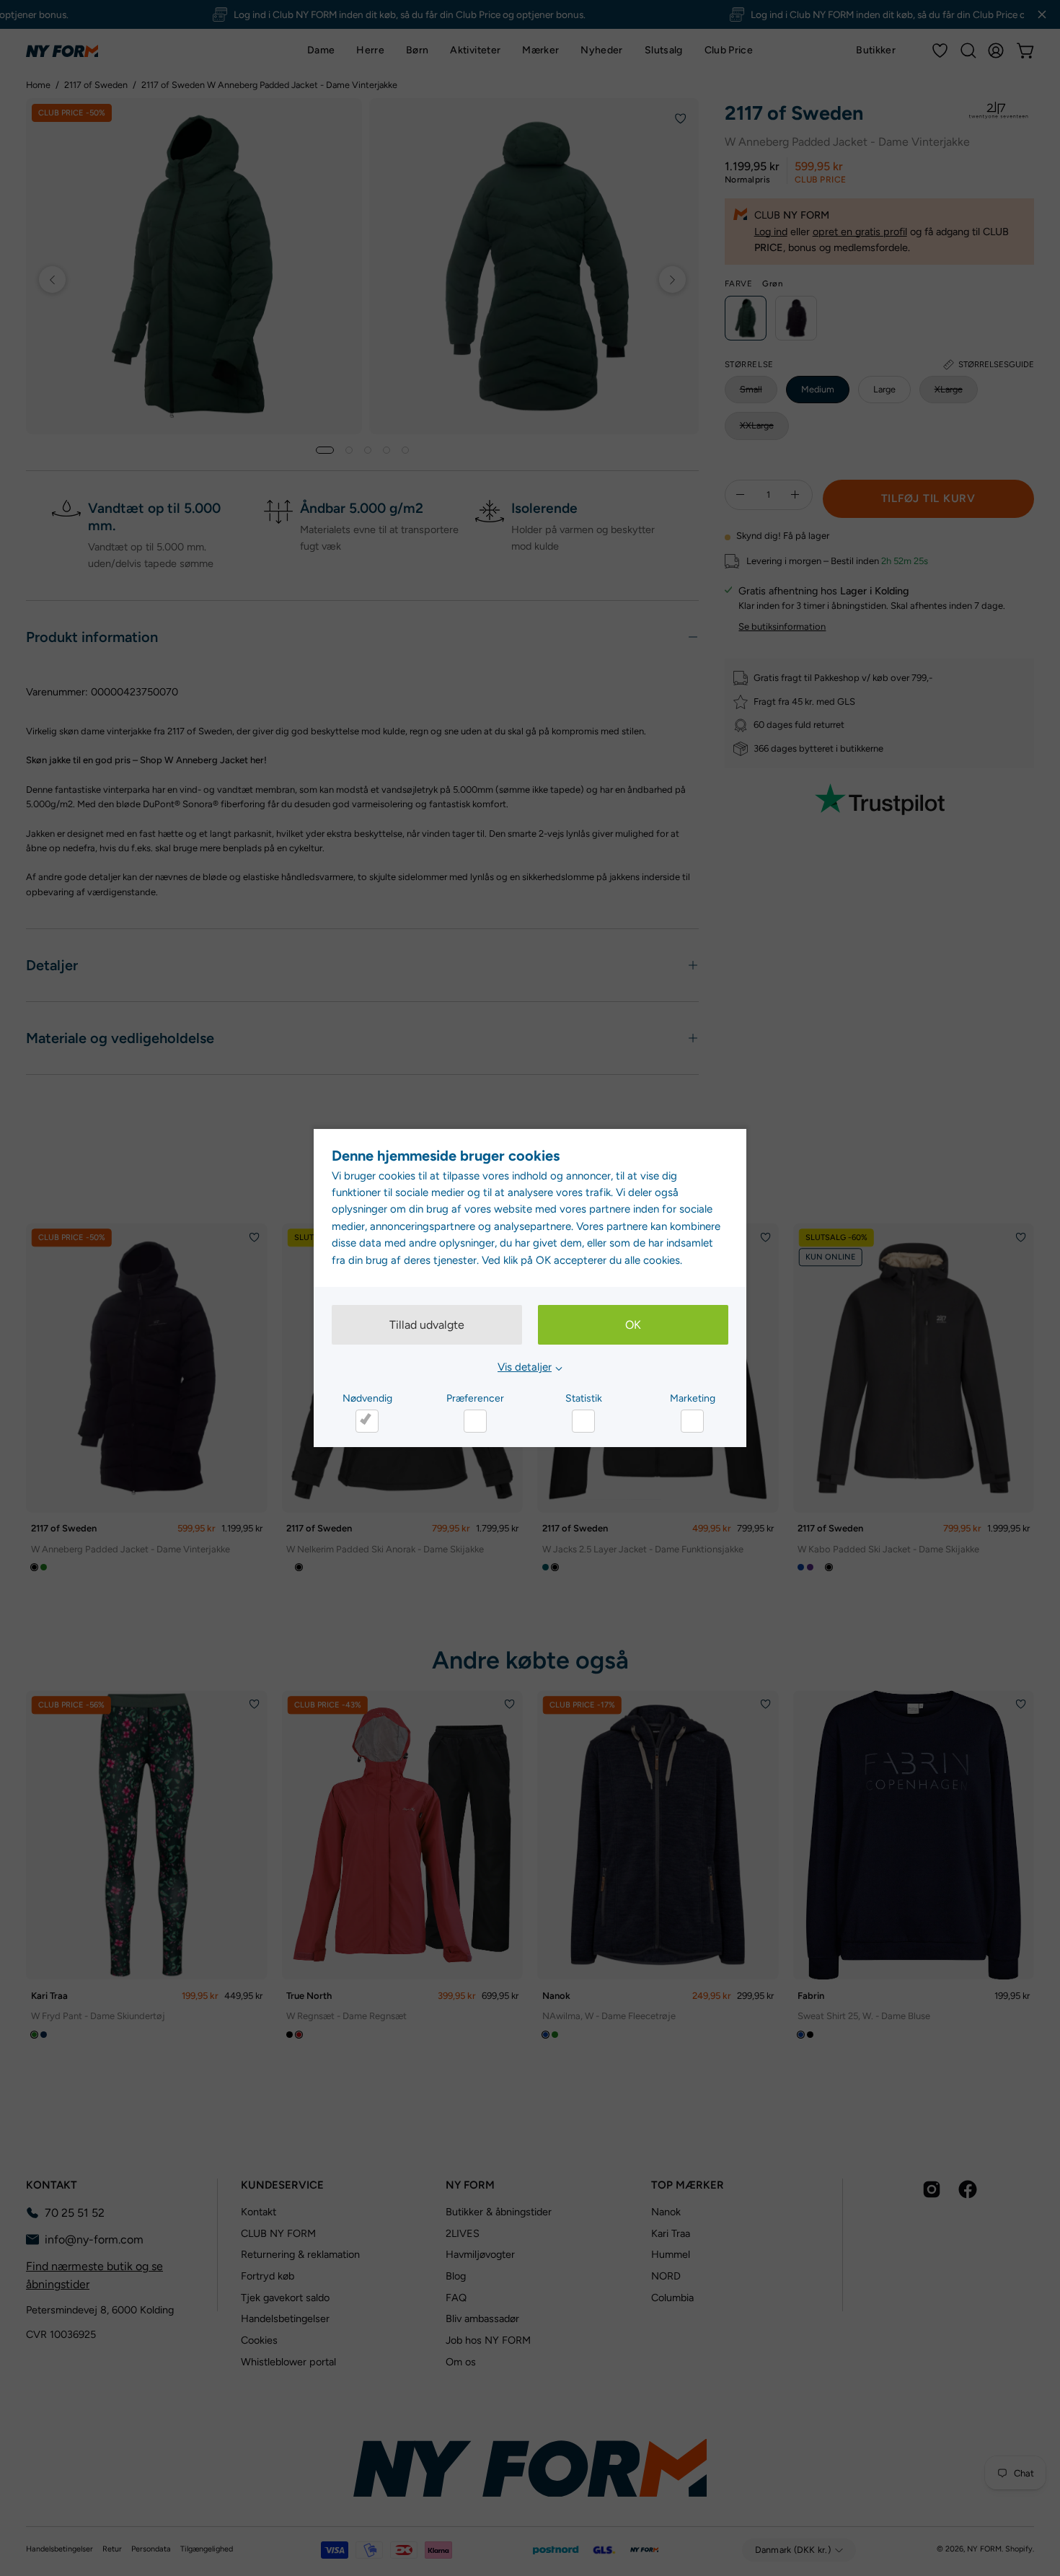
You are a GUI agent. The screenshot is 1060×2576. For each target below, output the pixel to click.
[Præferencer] (475, 1421)
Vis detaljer (525, 1367)
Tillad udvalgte (427, 1325)
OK (633, 1325)
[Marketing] (692, 1421)
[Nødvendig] (367, 1421)
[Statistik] (583, 1421)
